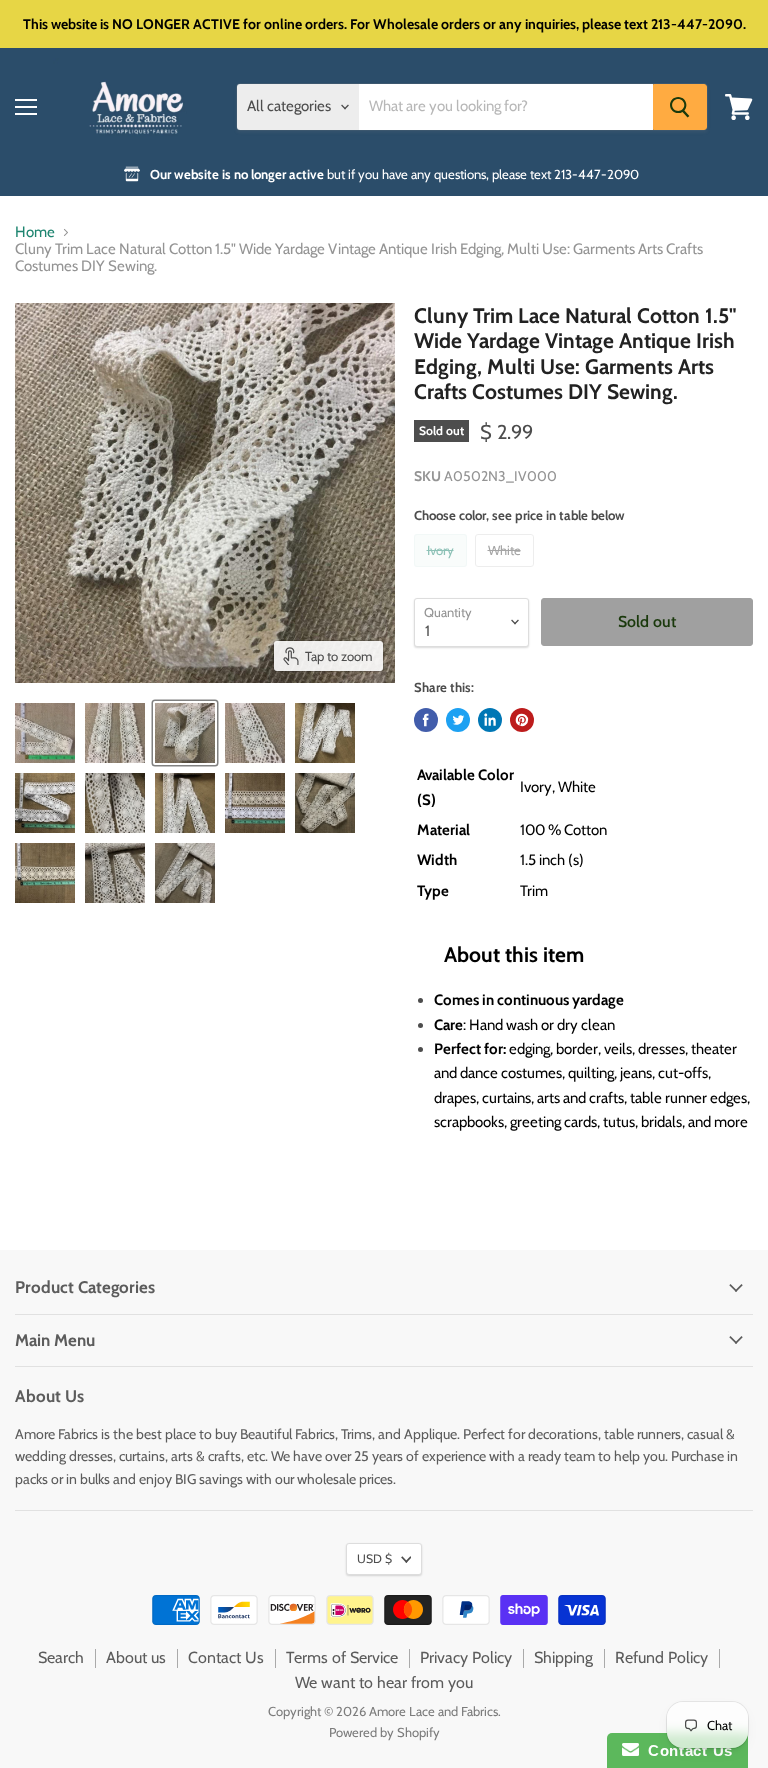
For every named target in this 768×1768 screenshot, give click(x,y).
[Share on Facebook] (426, 720)
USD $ (374, 1558)
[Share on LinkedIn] (490, 720)
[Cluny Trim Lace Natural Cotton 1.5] (45, 733)
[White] (507, 572)
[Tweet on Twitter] (458, 720)
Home (35, 232)
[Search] (680, 107)
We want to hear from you (384, 1682)
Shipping (563, 1657)
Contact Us (226, 1657)
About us (136, 1657)
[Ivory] (443, 572)
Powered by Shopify (384, 1732)
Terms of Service (342, 1657)
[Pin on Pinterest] (522, 720)
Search (61, 1657)
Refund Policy (661, 1657)
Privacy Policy (466, 1657)
